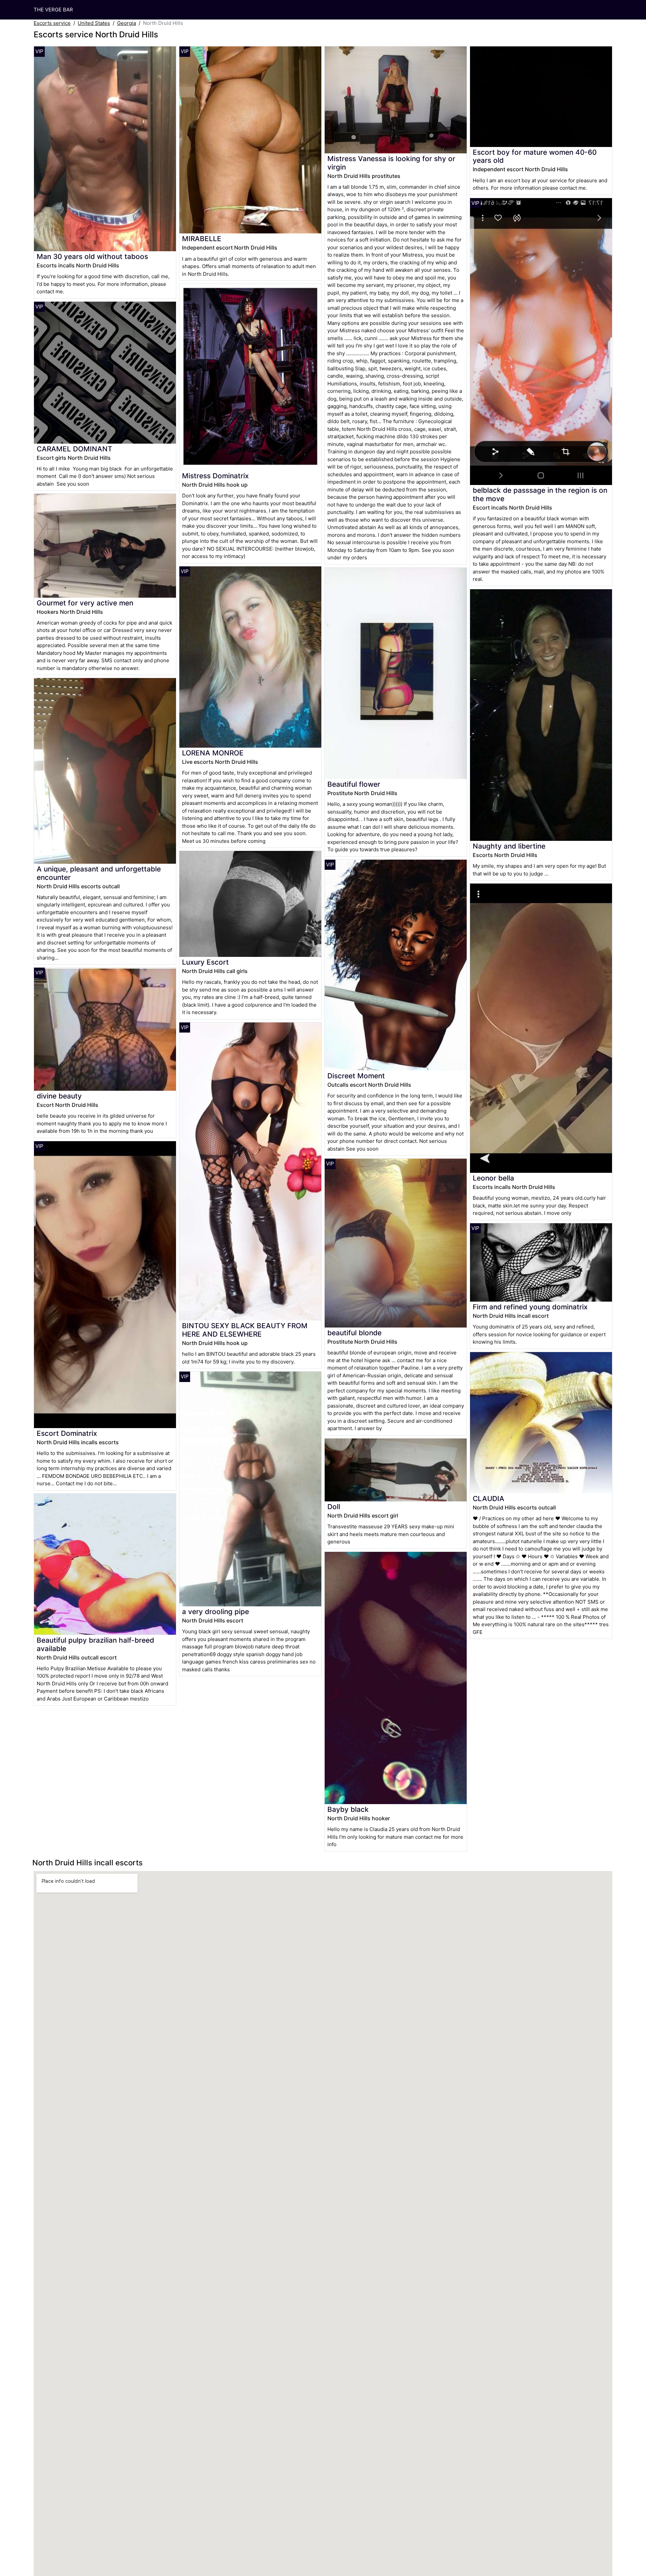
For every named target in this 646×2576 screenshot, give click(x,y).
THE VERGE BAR (53, 10)
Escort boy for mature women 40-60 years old (535, 156)
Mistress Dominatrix (215, 476)
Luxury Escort (205, 962)
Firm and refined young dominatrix (530, 1307)
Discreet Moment (356, 1076)
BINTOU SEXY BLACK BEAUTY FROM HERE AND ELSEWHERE (245, 1330)
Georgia (127, 23)
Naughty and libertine (509, 846)
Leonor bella (493, 1178)
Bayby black (348, 1809)
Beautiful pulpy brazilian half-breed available (95, 1644)
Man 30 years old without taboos (92, 256)
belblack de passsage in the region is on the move (540, 494)
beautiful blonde (354, 1333)
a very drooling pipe (216, 1612)
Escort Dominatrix (67, 1433)
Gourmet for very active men (85, 603)
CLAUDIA (489, 1499)
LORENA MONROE (213, 753)
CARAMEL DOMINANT (75, 449)
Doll (334, 1507)
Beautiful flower (354, 784)
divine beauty (59, 1096)
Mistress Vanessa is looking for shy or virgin (391, 163)
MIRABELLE (202, 239)
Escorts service (52, 23)
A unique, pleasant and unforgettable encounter (99, 873)
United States (94, 23)
